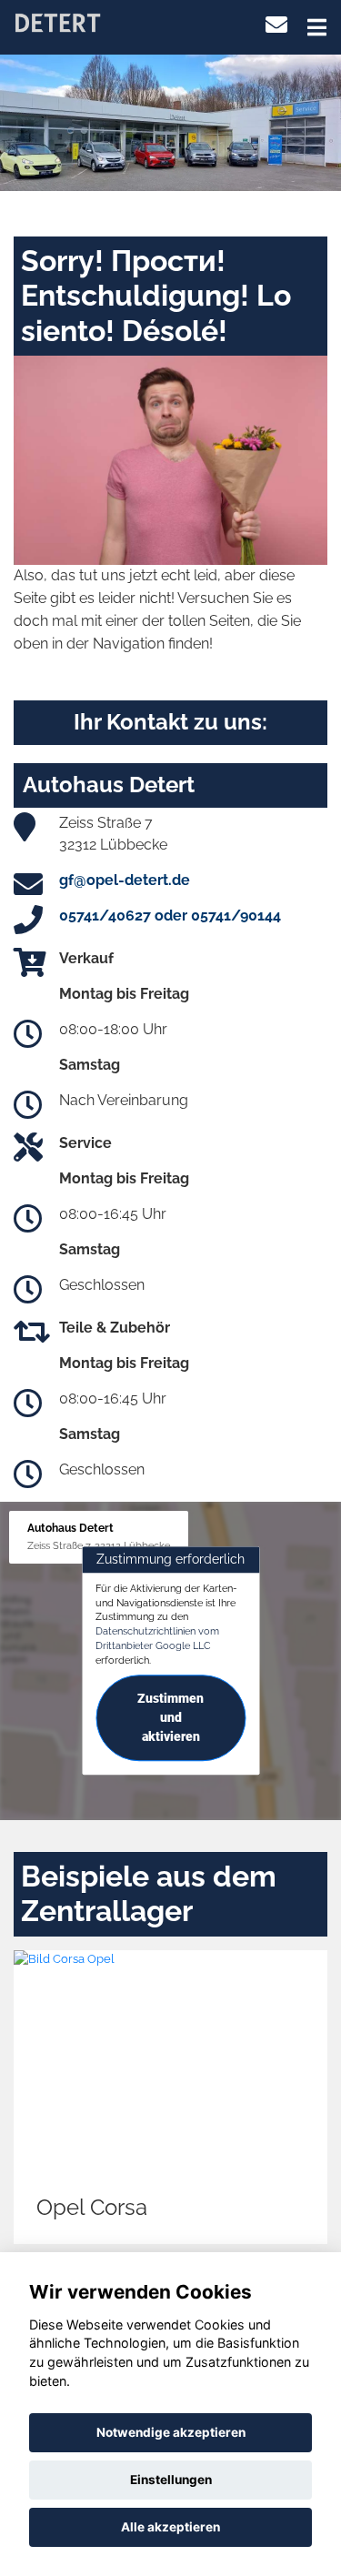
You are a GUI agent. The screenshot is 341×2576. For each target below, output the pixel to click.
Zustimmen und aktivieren (170, 1718)
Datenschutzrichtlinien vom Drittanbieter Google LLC (157, 1638)
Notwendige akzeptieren (171, 2432)
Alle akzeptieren (170, 2527)
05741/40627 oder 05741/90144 (170, 916)
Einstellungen (171, 2480)
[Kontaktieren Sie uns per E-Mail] (276, 25)
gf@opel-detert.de (125, 880)
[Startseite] (57, 21)
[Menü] (317, 27)
